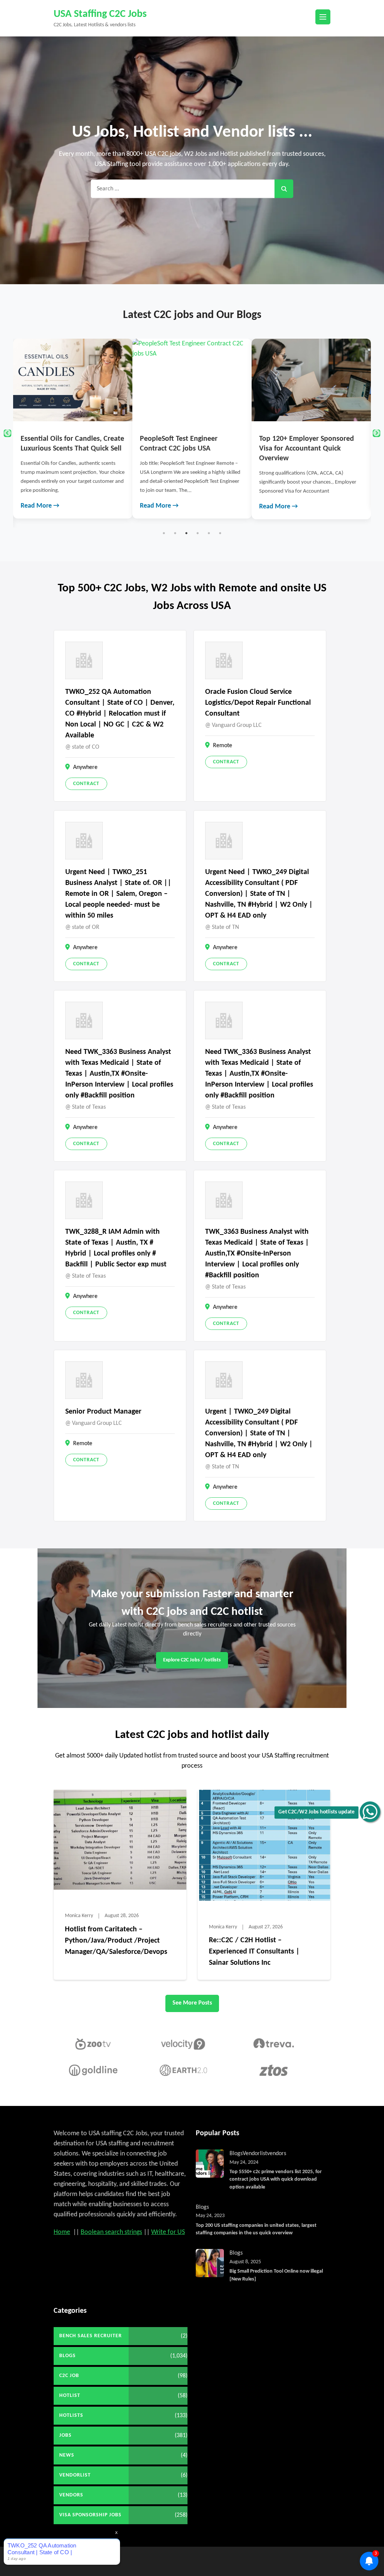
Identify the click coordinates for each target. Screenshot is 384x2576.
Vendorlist (255, 2154)
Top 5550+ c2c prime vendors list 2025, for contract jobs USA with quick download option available (276, 2180)
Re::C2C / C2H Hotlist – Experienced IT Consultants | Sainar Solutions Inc (254, 1952)
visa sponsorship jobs (90, 2515)
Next (376, 433)
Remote (223, 746)
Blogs (236, 2154)
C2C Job (69, 2376)
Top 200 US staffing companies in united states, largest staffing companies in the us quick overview (256, 2229)
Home (62, 2232)
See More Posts (192, 2003)
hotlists (71, 2415)
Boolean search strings (111, 2232)
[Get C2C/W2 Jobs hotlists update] (370, 1812)
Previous (7, 433)
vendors (277, 2154)
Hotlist (70, 2396)
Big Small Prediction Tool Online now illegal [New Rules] (276, 2275)
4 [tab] (198, 533)
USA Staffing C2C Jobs (100, 14)
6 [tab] (220, 533)
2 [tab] (175, 533)
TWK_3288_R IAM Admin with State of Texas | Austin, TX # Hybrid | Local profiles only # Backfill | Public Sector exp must (116, 1248)
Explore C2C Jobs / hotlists (192, 1660)
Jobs (65, 2435)
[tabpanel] (73, 429)
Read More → (40, 506)
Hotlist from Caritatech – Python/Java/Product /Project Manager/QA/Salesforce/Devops (116, 1941)
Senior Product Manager (103, 1412)
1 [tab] (164, 533)
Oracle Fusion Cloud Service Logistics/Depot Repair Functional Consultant (258, 703)
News (67, 2455)
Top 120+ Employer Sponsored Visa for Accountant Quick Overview (187, 449)
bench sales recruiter (91, 2336)
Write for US (168, 2232)
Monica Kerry (79, 1916)
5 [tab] (209, 533)
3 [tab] (186, 533)
